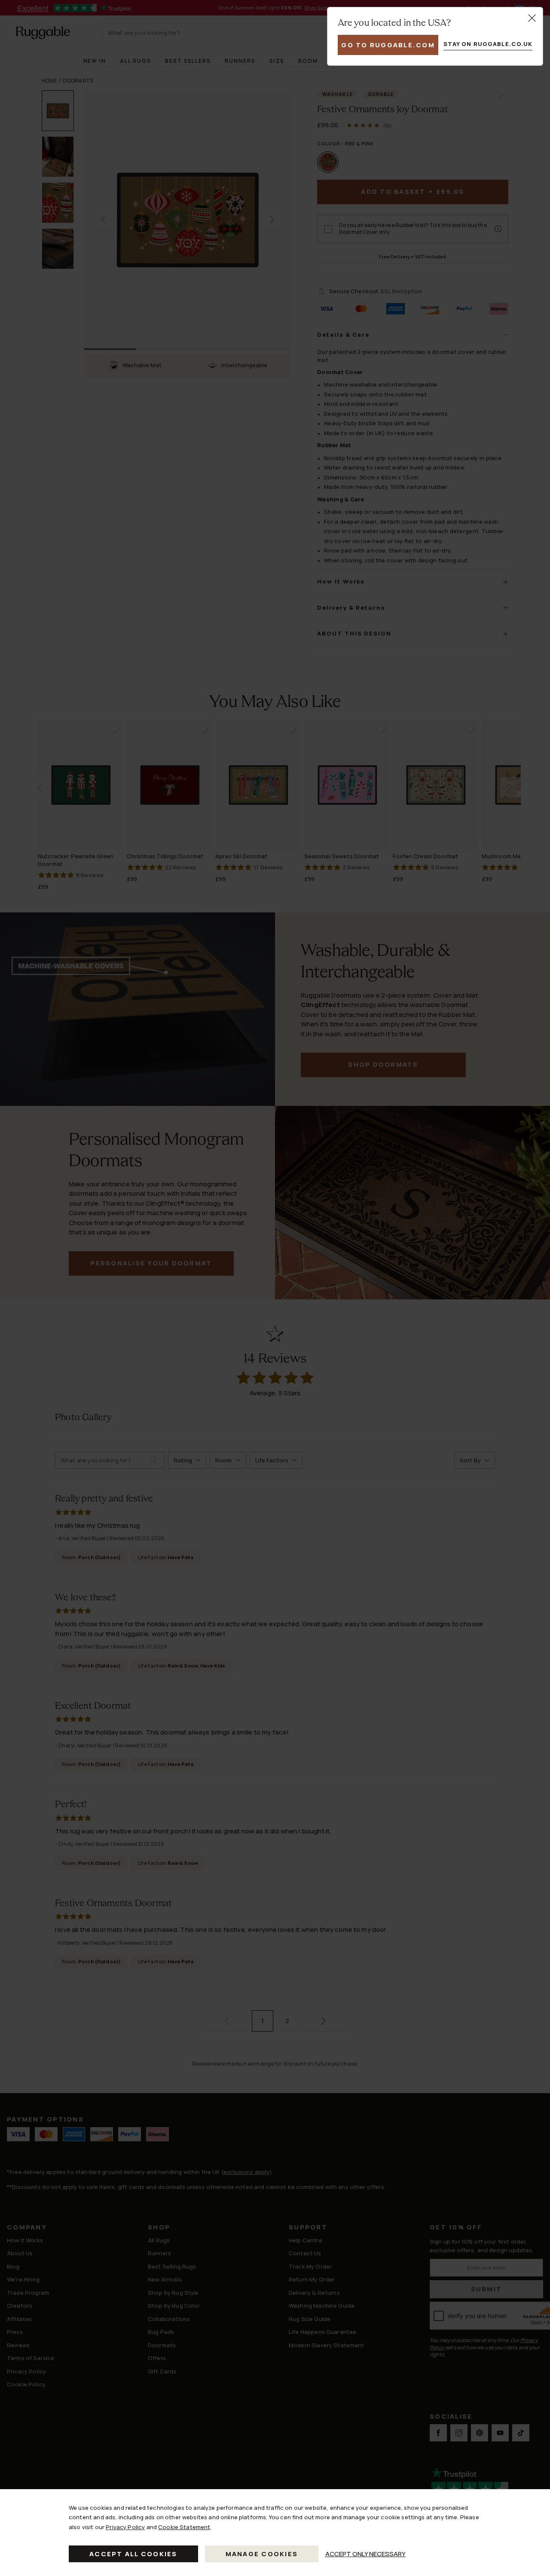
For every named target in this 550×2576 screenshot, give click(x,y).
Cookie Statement (184, 2527)
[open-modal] (532, 18)
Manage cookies (262, 2554)
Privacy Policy (125, 2527)
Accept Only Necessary (365, 2554)
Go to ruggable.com (388, 45)
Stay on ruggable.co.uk (488, 44)
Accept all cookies (133, 2554)
